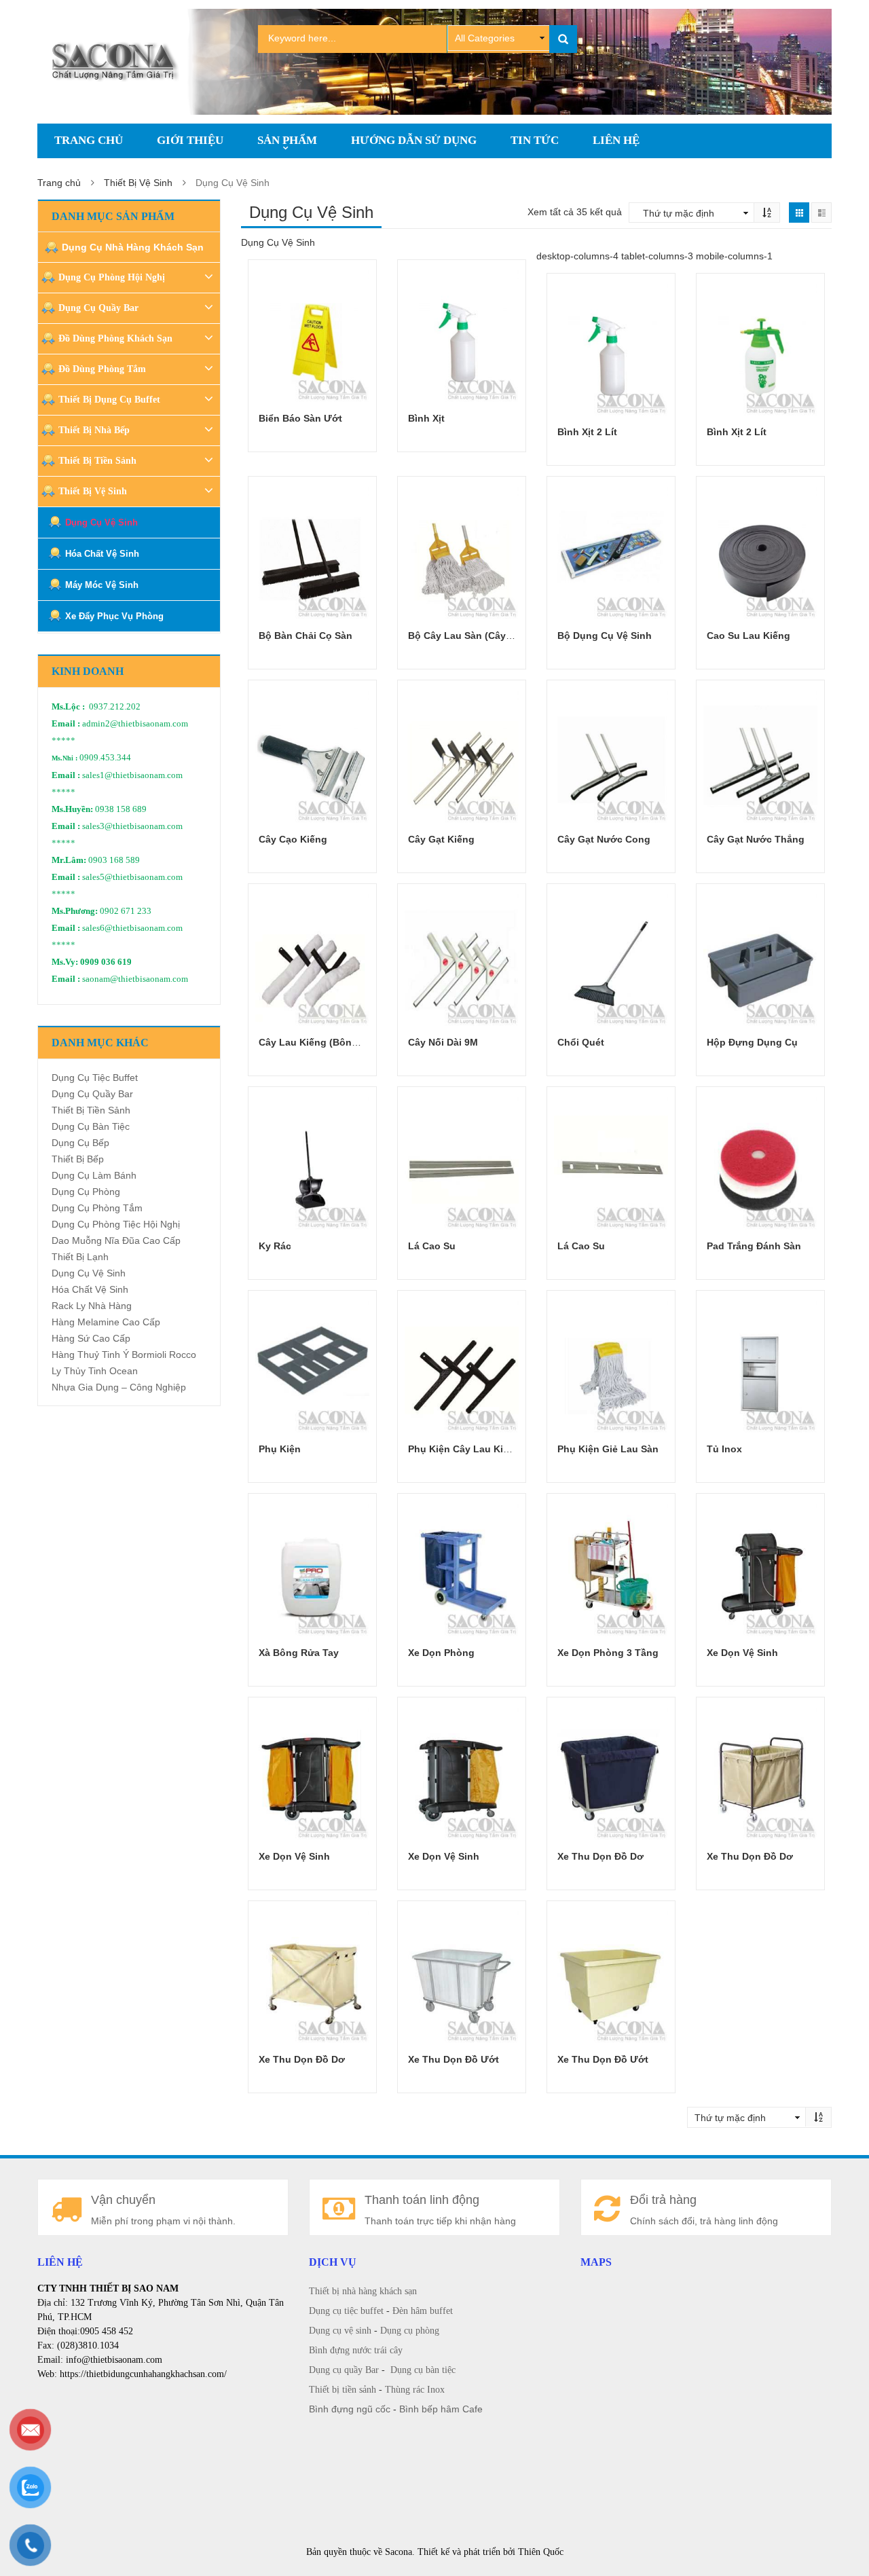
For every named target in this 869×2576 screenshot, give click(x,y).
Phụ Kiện (280, 1449)
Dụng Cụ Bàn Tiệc (91, 1126)
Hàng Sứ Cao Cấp (91, 1338)
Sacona (399, 2552)
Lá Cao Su (432, 1246)
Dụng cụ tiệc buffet (346, 2311)
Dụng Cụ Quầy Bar (98, 308)
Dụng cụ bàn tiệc (423, 2370)
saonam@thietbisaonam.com (135, 979)
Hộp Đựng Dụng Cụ (752, 1042)
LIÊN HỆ (616, 140)
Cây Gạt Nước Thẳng (756, 839)
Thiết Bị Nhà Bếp (94, 430)
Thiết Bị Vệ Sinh (138, 183)
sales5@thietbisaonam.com (132, 877)
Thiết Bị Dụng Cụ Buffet (109, 400)
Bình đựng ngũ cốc (350, 2409)
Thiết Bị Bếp (78, 1159)
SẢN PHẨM (287, 140)
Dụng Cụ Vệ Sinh (101, 522)
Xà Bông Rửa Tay (299, 1653)
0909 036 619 (106, 962)
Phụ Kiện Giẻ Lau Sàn (608, 1449)
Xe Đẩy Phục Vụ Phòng (114, 616)
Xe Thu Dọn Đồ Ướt (454, 2059)
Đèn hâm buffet (423, 2311)
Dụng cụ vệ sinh (340, 2331)
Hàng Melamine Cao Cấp (106, 1322)
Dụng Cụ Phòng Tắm (97, 1208)
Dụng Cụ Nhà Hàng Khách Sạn (133, 247)
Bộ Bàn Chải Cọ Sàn (306, 636)
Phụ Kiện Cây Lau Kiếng (464, 1449)
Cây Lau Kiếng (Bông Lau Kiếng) (335, 1042)
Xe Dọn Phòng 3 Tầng (608, 1653)
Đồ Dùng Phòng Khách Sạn (115, 338)
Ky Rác (275, 1246)
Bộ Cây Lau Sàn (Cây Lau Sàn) (479, 636)
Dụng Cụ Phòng (86, 1192)
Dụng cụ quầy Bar (344, 2370)
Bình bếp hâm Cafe (441, 2409)
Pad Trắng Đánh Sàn (754, 1246)
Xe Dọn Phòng (441, 1653)
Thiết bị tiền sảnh (343, 2390)
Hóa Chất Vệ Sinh (102, 554)
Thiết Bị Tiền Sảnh (97, 461)
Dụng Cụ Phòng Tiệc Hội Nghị (116, 1224)
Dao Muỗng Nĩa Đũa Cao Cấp (116, 1240)
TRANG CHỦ (89, 140)
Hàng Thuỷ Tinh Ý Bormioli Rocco (124, 1355)
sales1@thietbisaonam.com (132, 775)
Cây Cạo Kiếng (293, 839)
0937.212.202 (115, 707)
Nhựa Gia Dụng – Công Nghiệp (119, 1387)
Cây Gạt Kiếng (441, 839)
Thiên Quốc (541, 2552)
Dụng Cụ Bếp (80, 1143)
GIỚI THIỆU (190, 140)
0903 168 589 (114, 860)
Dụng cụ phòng (410, 2331)
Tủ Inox (724, 1449)
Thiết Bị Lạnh (80, 1257)
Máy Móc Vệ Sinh (102, 585)
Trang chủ (59, 183)
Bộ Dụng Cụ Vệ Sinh (605, 636)
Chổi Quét (581, 1042)
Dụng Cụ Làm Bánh (94, 1175)
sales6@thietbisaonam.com (132, 928)
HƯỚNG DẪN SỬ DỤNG (414, 140)
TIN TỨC (535, 140)
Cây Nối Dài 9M (443, 1042)
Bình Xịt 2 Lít (587, 432)
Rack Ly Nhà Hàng (92, 1306)
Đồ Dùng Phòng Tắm (102, 369)
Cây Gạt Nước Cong (604, 839)
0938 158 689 (121, 809)
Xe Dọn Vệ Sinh (742, 1653)
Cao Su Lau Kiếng (748, 636)
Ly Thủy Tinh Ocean (95, 1371)
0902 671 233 (126, 911)
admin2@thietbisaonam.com (135, 724)
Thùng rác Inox (415, 2390)
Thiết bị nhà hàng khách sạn (363, 2291)
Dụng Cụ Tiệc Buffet (95, 1078)
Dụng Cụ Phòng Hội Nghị (112, 277)
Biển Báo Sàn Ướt (300, 418)
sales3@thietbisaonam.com (132, 826)
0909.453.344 (105, 758)
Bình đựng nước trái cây (356, 2350)
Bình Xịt (426, 418)
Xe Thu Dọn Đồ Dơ (600, 1856)
